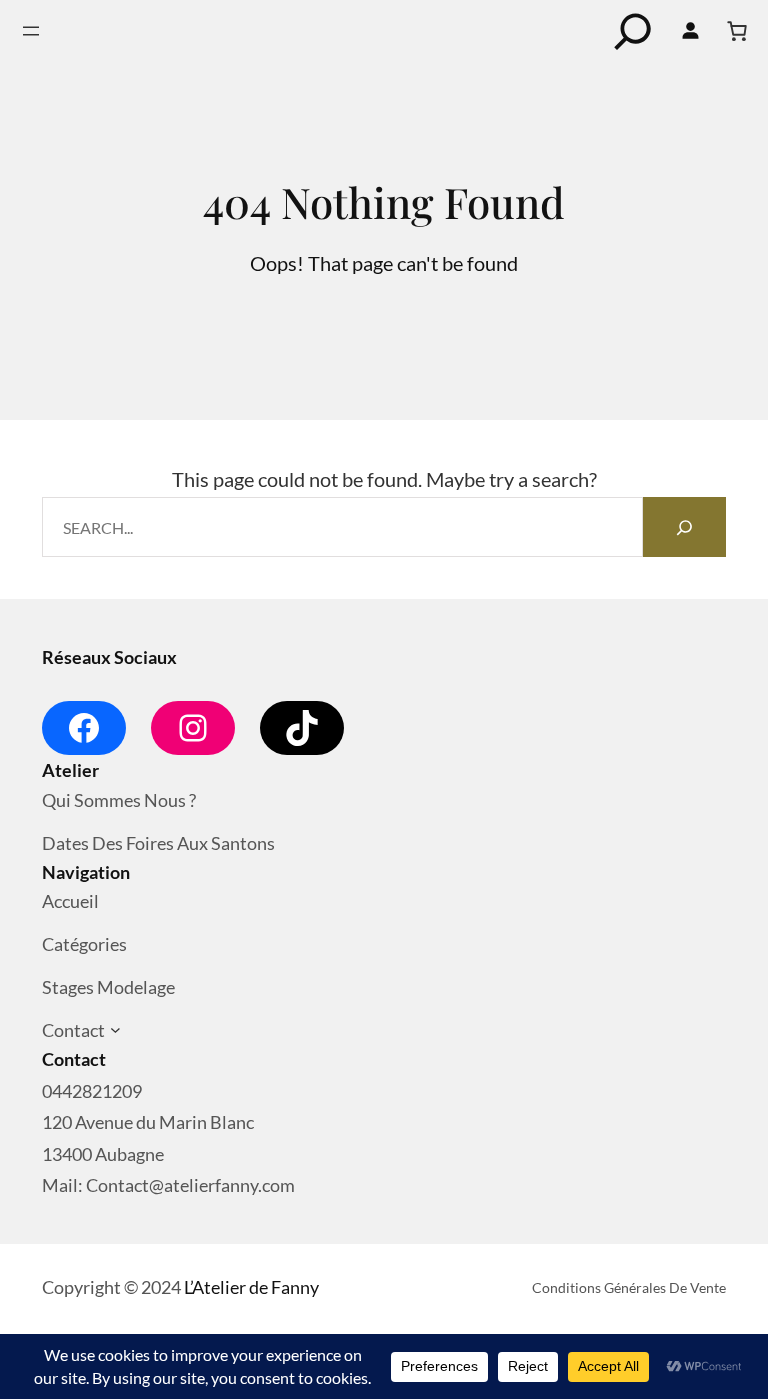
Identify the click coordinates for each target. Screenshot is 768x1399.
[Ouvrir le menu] (31, 31)
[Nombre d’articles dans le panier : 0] (737, 31)
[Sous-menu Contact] (115, 1030)
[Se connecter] (690, 31)
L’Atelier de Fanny (251, 1287)
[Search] (684, 527)
